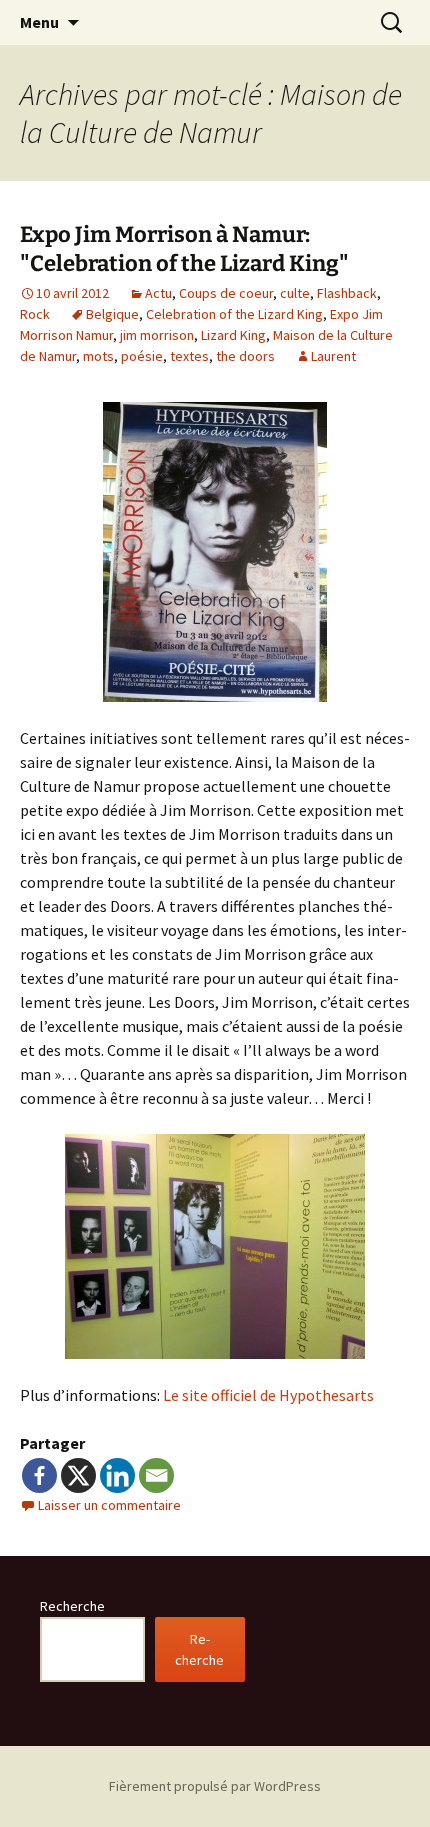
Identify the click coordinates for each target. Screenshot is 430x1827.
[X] (78, 1475)
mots (98, 356)
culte (295, 293)
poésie (142, 356)
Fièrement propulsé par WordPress (215, 1786)
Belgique (112, 314)
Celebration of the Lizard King (234, 314)
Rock (35, 314)
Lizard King (233, 335)
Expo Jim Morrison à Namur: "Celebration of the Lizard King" (184, 249)
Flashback (347, 293)
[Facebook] (39, 1475)
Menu (39, 22)
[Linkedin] (117, 1475)
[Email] (156, 1475)
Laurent (333, 356)
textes (189, 356)
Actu (158, 293)
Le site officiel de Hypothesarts (268, 1395)
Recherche (72, 1606)
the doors (245, 356)
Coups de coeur (226, 293)
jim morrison (157, 335)
